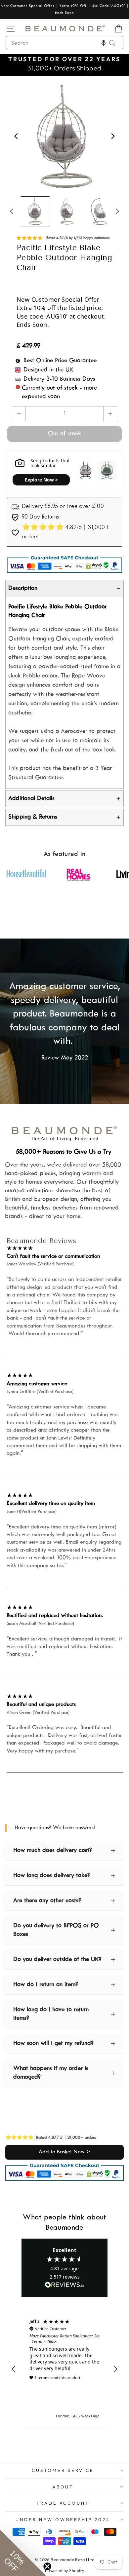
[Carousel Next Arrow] (113, 136)
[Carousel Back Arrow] (16, 136)
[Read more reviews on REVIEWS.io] (64, 2285)
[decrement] (19, 414)
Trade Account (63, 2503)
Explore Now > (41, 480)
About (63, 2487)
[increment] (110, 414)
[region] (64, 2369)
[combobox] (64, 43)
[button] (104, 43)
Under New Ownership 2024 (63, 2519)
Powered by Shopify (64, 2570)
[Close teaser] (47, 2566)
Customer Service (63, 2470)
